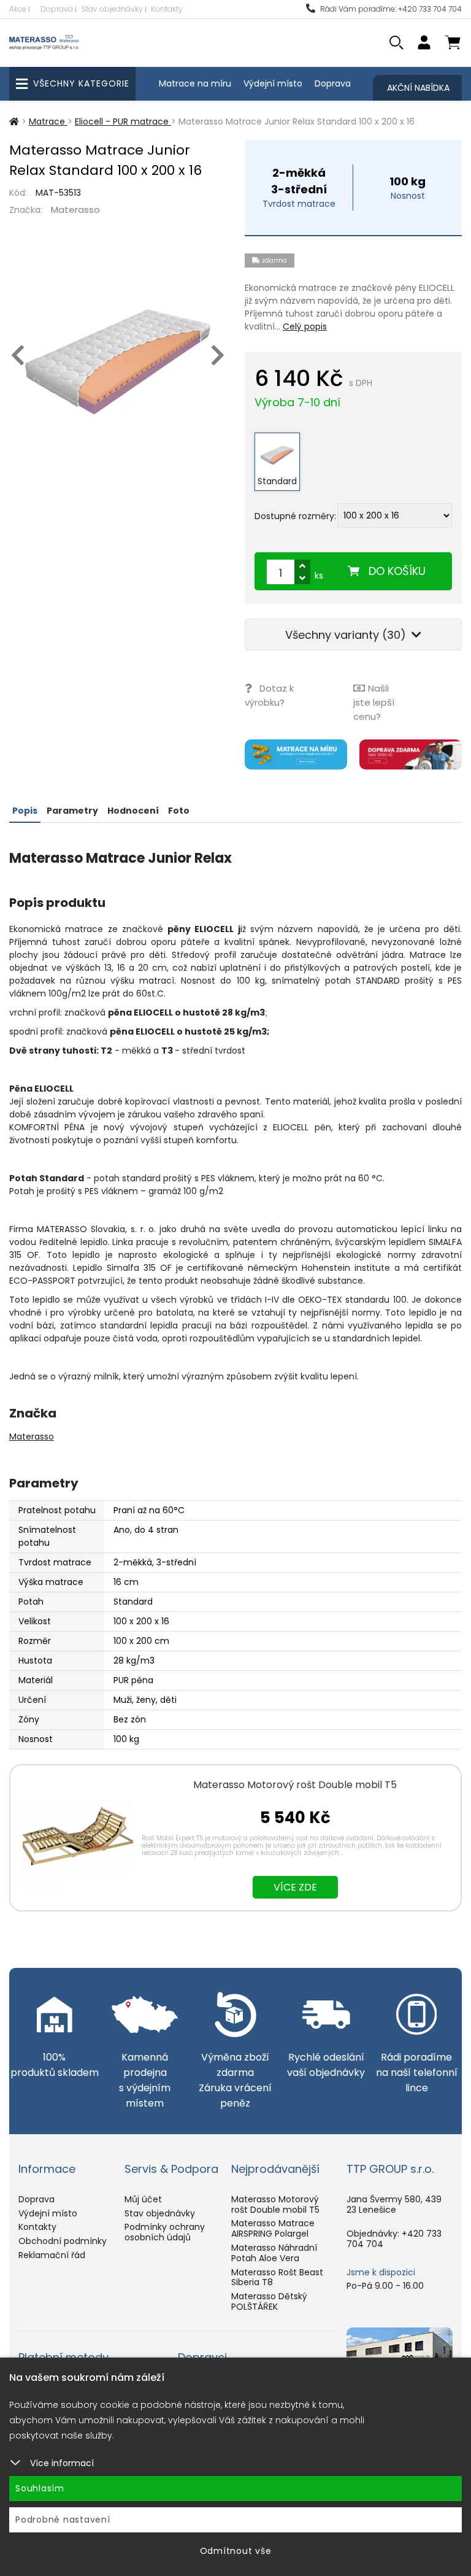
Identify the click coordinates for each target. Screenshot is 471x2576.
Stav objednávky (112, 9)
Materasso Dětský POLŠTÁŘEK (269, 2301)
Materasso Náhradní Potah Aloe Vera (274, 2253)
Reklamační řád (52, 2255)
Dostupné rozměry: (295, 516)
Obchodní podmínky (63, 2241)
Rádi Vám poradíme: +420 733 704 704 (390, 9)
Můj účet (143, 2199)
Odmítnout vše (236, 2551)
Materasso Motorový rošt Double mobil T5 (295, 1785)
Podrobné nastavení (63, 2520)
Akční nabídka (418, 88)
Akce (18, 9)
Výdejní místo (273, 83)
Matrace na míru (195, 83)
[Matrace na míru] (296, 754)
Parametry (72, 811)
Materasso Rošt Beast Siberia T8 (277, 2277)
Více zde (295, 1887)
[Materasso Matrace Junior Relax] (118, 362)
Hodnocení (133, 811)
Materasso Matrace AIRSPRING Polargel (273, 2228)
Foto (179, 811)
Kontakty (167, 9)
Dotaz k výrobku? (269, 695)
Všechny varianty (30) (347, 635)
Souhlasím (40, 2488)
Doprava (57, 9)
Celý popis (305, 326)
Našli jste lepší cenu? (374, 702)
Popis (25, 811)
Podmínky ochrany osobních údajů (165, 2232)
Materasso (75, 210)
